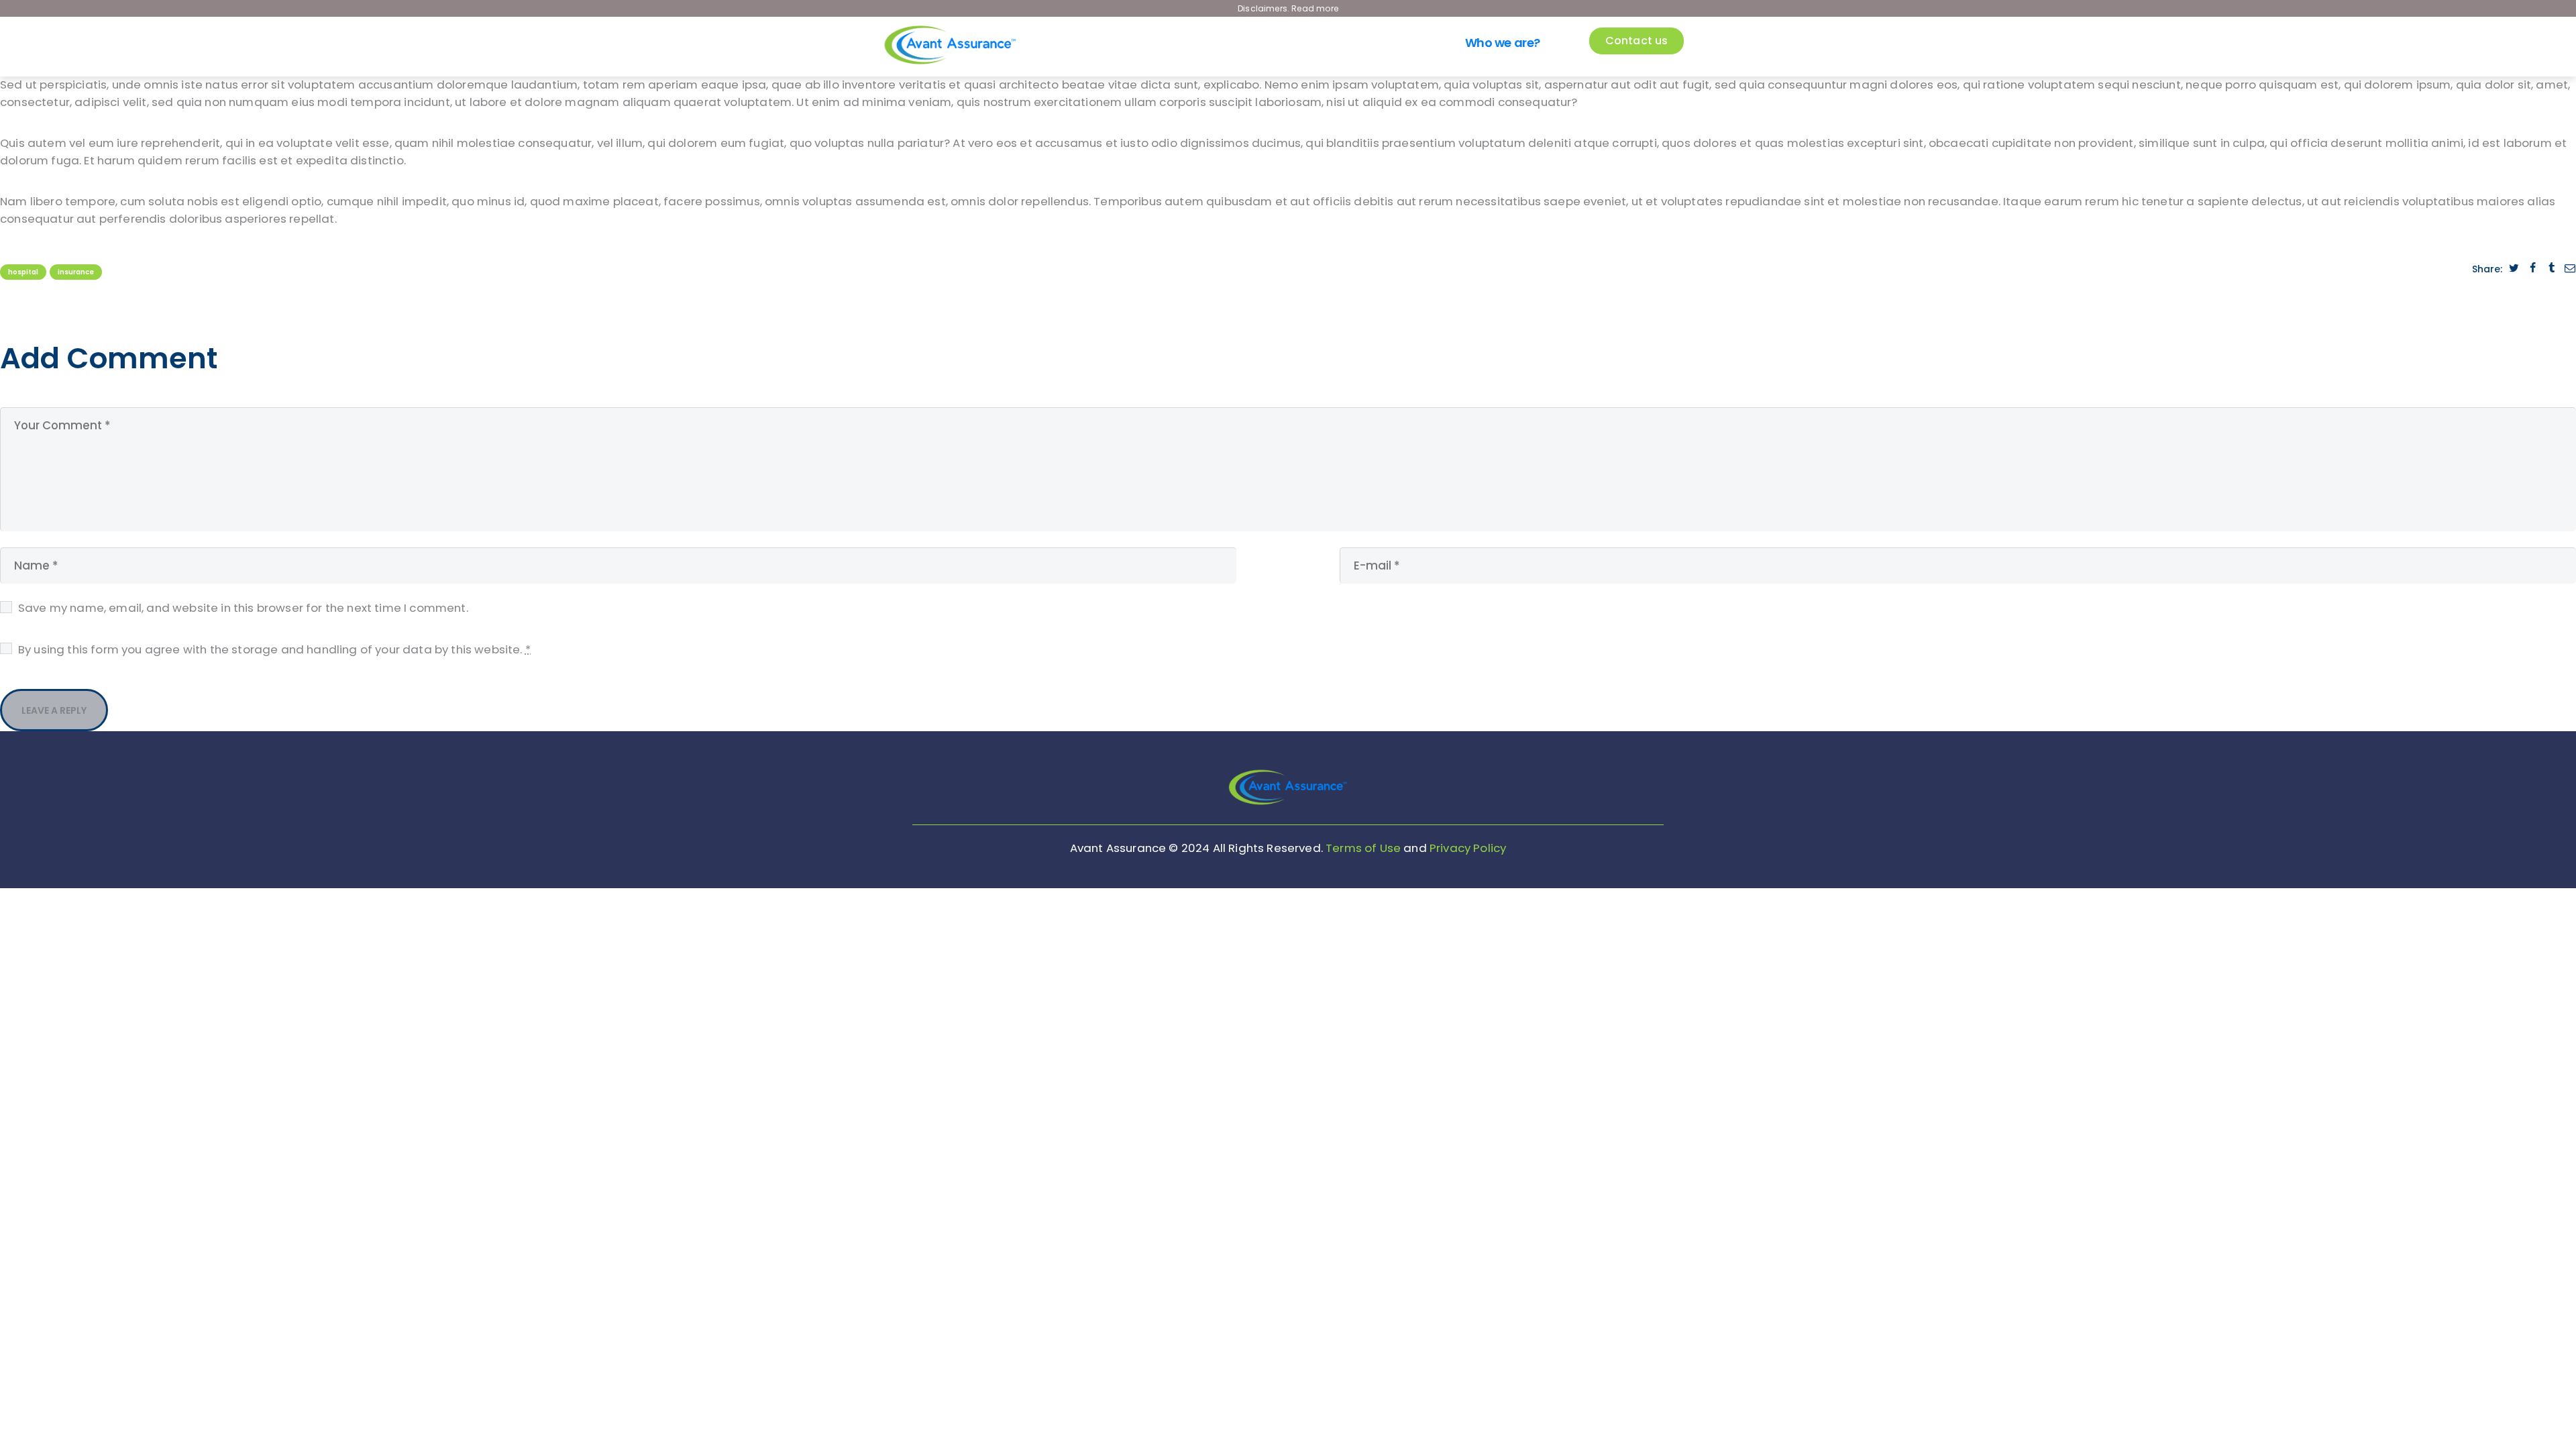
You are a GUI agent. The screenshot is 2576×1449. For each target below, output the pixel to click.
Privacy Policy (1468, 848)
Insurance (76, 272)
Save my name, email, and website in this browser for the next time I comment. (243, 608)
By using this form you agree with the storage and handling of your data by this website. (274, 649)
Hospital (23, 272)
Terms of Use (1363, 848)
